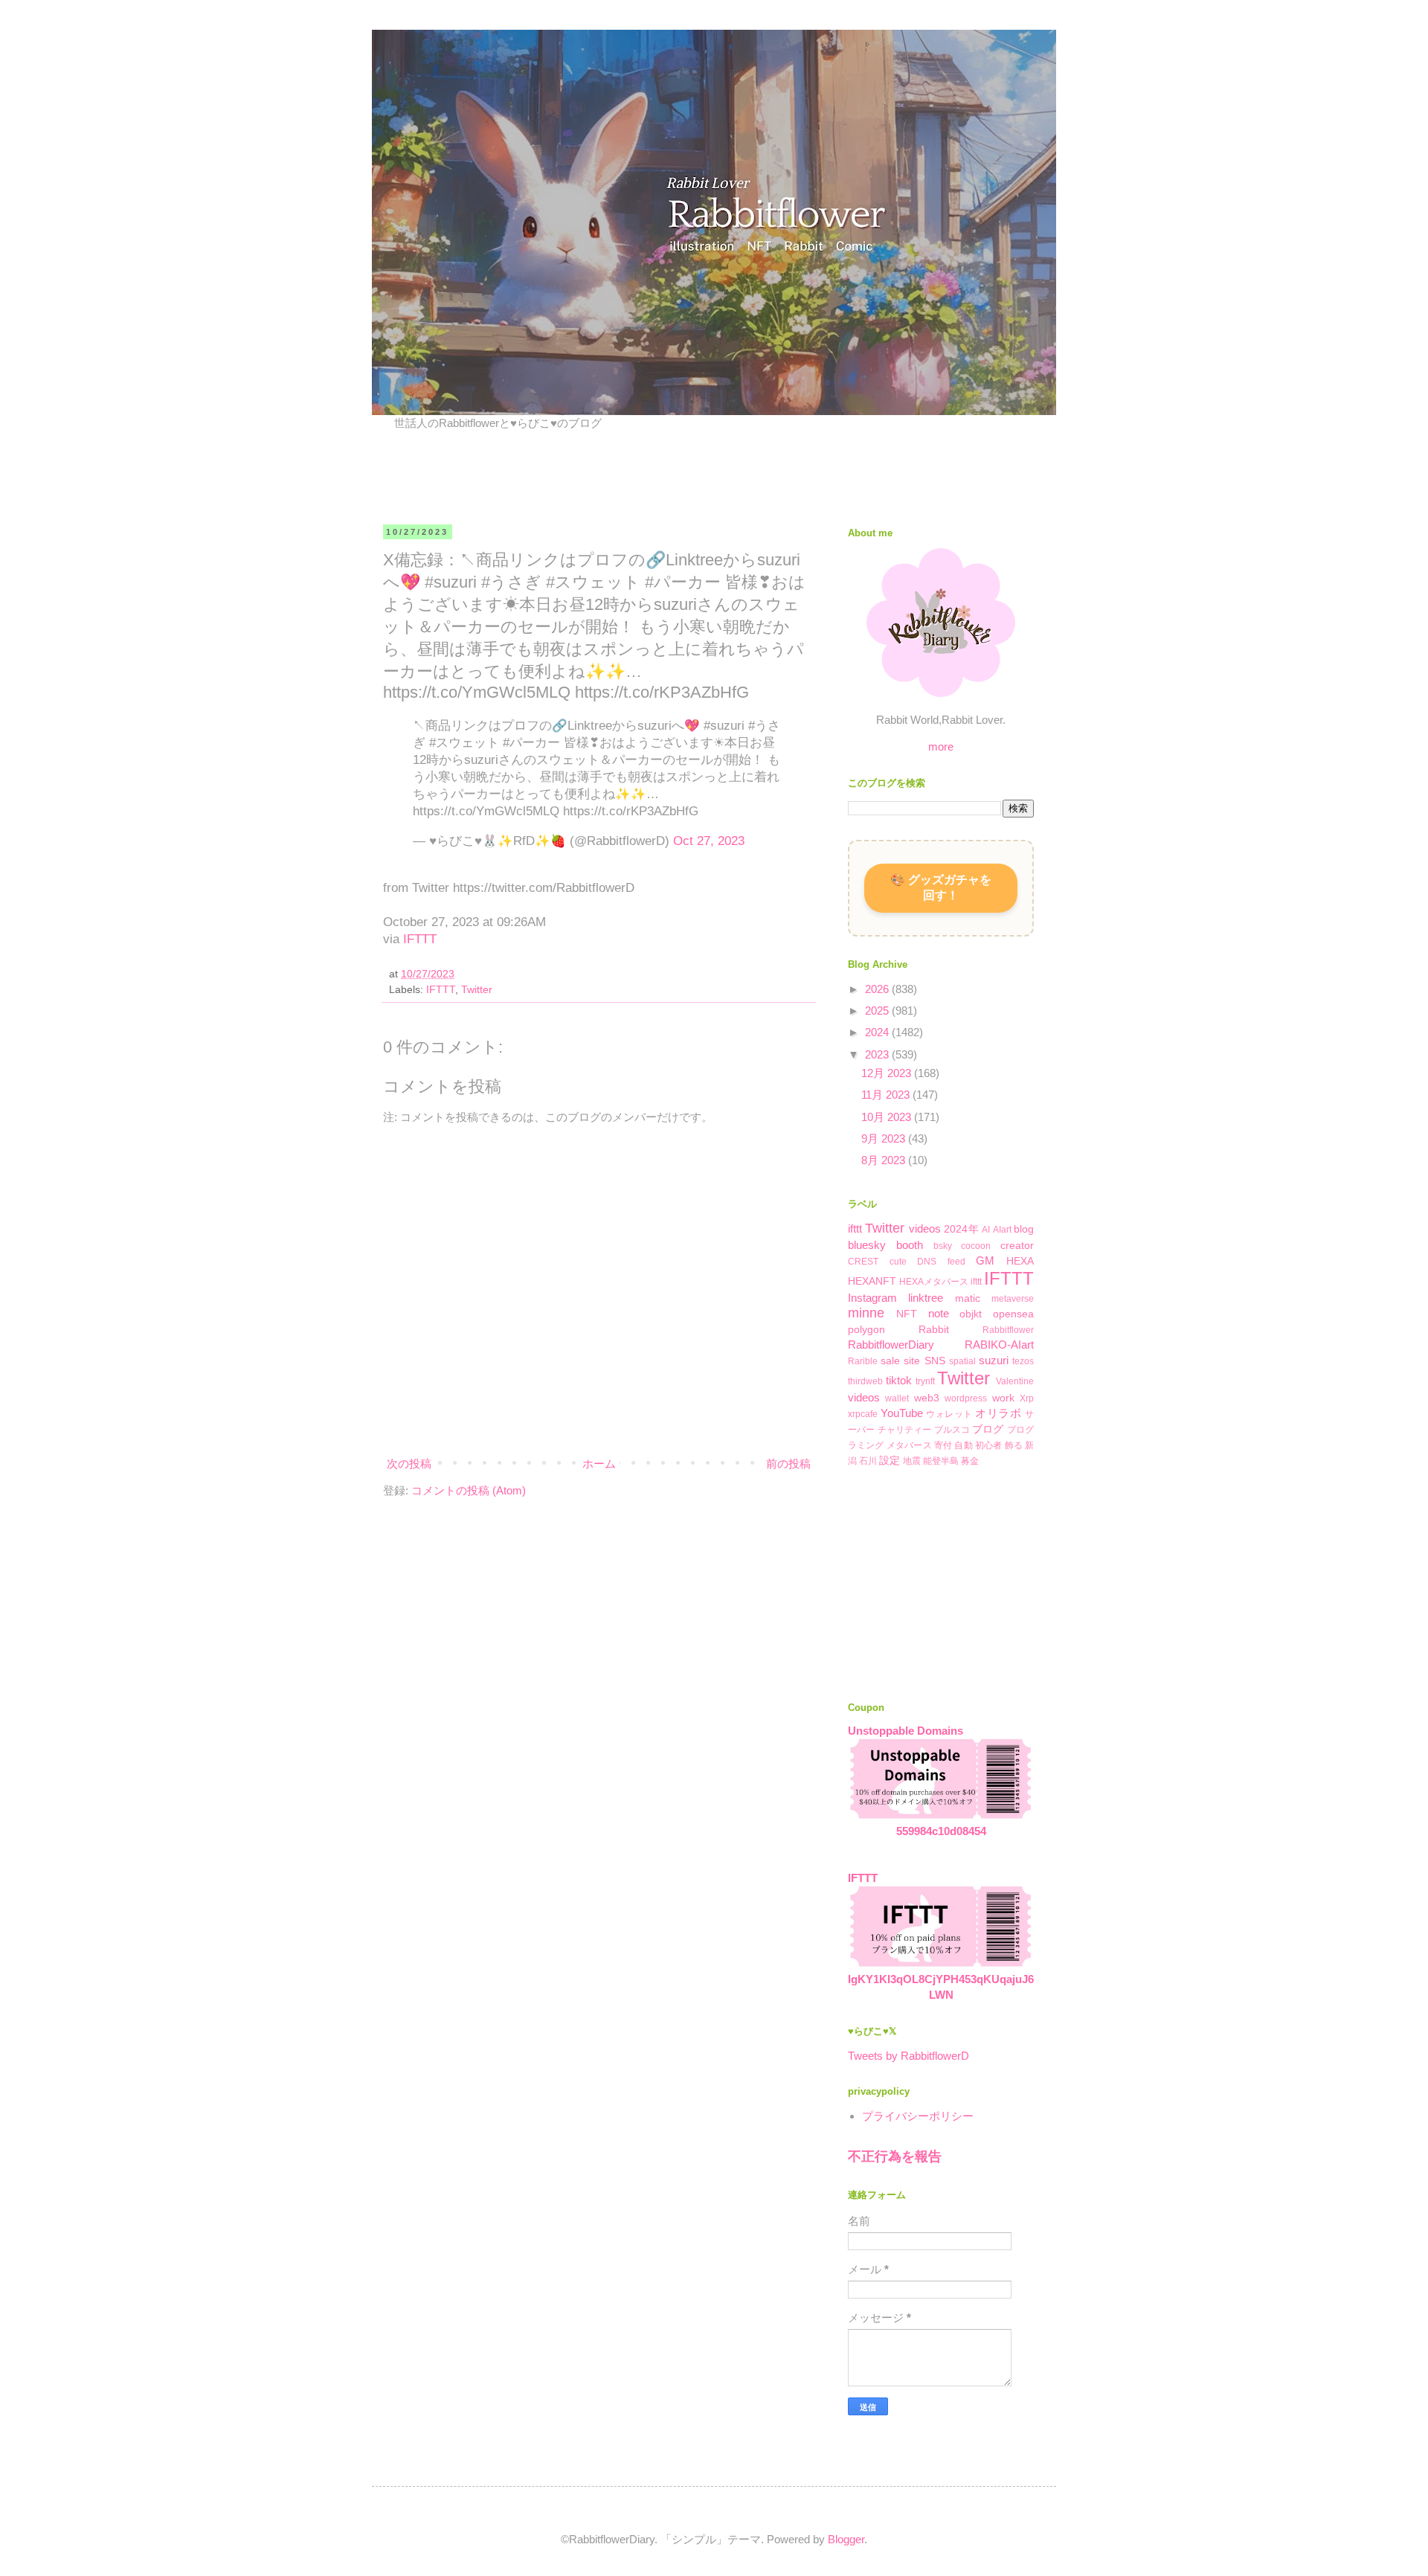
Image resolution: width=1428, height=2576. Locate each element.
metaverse (1013, 1299)
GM (985, 1260)
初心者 (989, 1445)
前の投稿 (788, 1464)
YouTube (902, 1413)
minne (866, 1313)
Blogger (846, 2539)
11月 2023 (887, 1095)
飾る (1014, 1445)
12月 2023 (888, 1073)
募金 (970, 1461)
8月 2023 (885, 1160)
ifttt (855, 1228)
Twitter (477, 990)
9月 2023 (885, 1138)
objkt (971, 1314)
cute (898, 1262)
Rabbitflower (1008, 1330)
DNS (927, 1262)
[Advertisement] (568, 475)
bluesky (867, 1245)
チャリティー (905, 1430)
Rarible (863, 1361)
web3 (927, 1398)
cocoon (976, 1246)
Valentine (1015, 1381)
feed (956, 1262)
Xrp (1027, 1398)
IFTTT (420, 939)
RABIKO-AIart (999, 1345)
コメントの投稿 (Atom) (469, 1490)
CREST (863, 1262)
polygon (866, 1330)
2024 (878, 1032)
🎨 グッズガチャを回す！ (941, 887)
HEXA (1020, 1261)
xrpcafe (863, 1414)
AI (986, 1230)
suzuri (994, 1360)
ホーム (599, 1464)
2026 (878, 989)
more (941, 746)
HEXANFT (872, 1281)
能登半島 (941, 1461)
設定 (890, 1461)
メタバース (909, 1445)
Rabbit (934, 1330)
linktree (926, 1298)
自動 (963, 1445)
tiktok (899, 1380)
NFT (907, 1314)
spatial (962, 1361)
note (939, 1313)
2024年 (961, 1229)
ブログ (988, 1429)
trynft (925, 1381)
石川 (868, 1461)
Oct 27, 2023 (709, 841)
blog (1024, 1229)
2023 (878, 1054)
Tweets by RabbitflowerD (908, 2056)
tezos (1023, 1361)
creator (1017, 1246)
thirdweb (865, 1381)
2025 (878, 1011)
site (912, 1361)
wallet (897, 1398)
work (1003, 1398)
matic (968, 1298)
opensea (1013, 1314)
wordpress (966, 1398)
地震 (912, 1461)
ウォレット (949, 1414)
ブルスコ (952, 1430)
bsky (943, 1246)
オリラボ (998, 1413)
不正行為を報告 (895, 2156)
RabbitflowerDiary (891, 1345)
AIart (1002, 1230)
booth (910, 1245)
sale (890, 1361)
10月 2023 (888, 1117)
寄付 (943, 1445)
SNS (935, 1361)
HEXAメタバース (934, 1282)
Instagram (872, 1298)
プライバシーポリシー (918, 2116)
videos (925, 1228)
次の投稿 (409, 1464)
